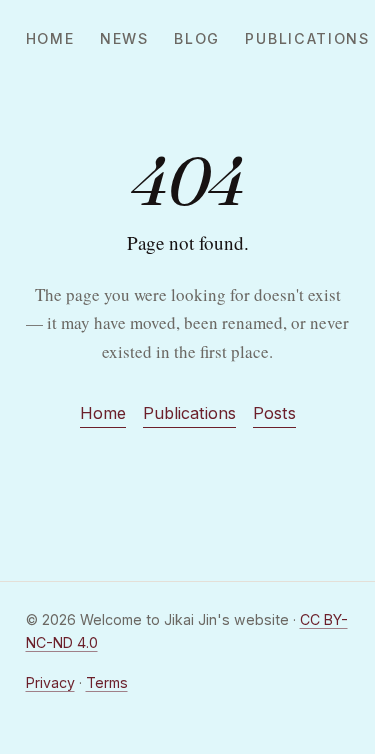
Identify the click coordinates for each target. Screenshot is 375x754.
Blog (197, 38)
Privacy (50, 682)
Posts (274, 413)
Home (50, 38)
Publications (307, 38)
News (124, 38)
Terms (107, 682)
